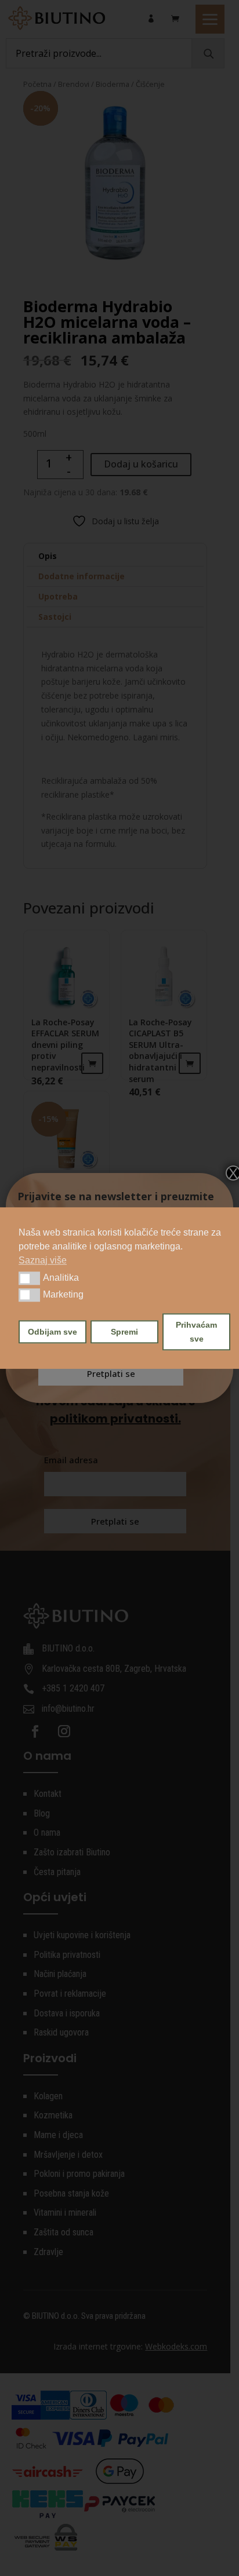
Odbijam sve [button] (52, 1332)
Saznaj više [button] (43, 1260)
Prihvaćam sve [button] (196, 1332)
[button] (29, 1278)
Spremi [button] (124, 1332)
